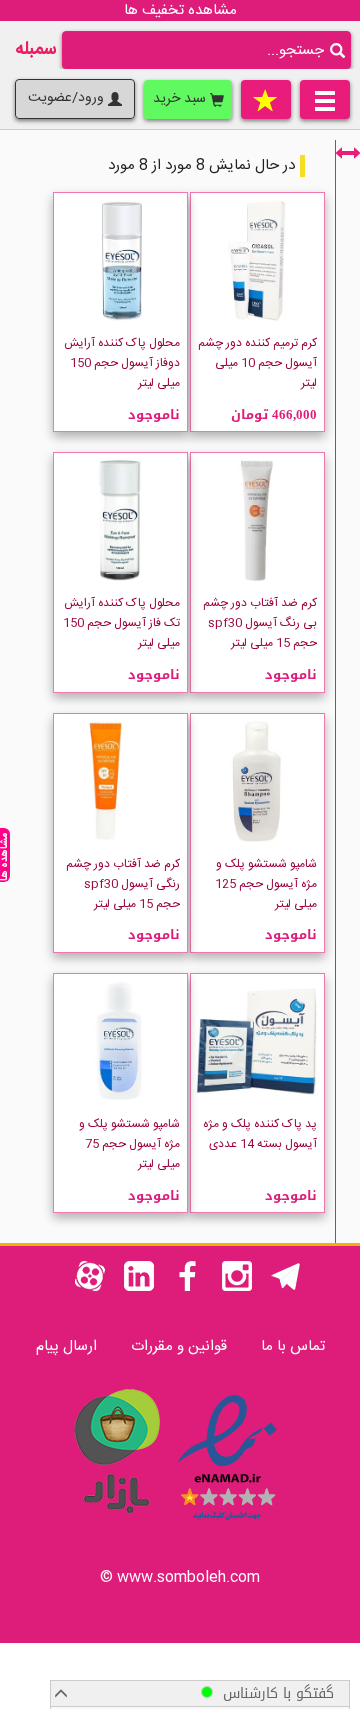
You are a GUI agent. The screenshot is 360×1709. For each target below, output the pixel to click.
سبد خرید (181, 99)
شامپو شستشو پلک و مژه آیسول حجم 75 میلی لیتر (129, 1144)
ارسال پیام (66, 1346)
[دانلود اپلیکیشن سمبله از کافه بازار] (116, 1523)
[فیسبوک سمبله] (188, 1287)
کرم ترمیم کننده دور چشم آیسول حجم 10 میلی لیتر (257, 363)
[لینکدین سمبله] (139, 1287)
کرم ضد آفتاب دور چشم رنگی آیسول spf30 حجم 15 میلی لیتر (123, 884)
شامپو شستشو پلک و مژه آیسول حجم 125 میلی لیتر (266, 884)
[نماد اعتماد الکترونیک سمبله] (227, 1523)
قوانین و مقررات (179, 1346)
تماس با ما (293, 1346)
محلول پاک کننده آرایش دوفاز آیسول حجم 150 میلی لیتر (122, 363)
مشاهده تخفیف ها (180, 10)
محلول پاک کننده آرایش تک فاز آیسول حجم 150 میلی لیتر (121, 623)
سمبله (36, 50)
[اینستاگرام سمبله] (237, 1287)
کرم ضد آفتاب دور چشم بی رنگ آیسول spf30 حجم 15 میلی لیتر (260, 623)
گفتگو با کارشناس (273, 1693)
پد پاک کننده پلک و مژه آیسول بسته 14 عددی (260, 1134)
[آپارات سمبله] (90, 1287)
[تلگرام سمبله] (286, 1287)
